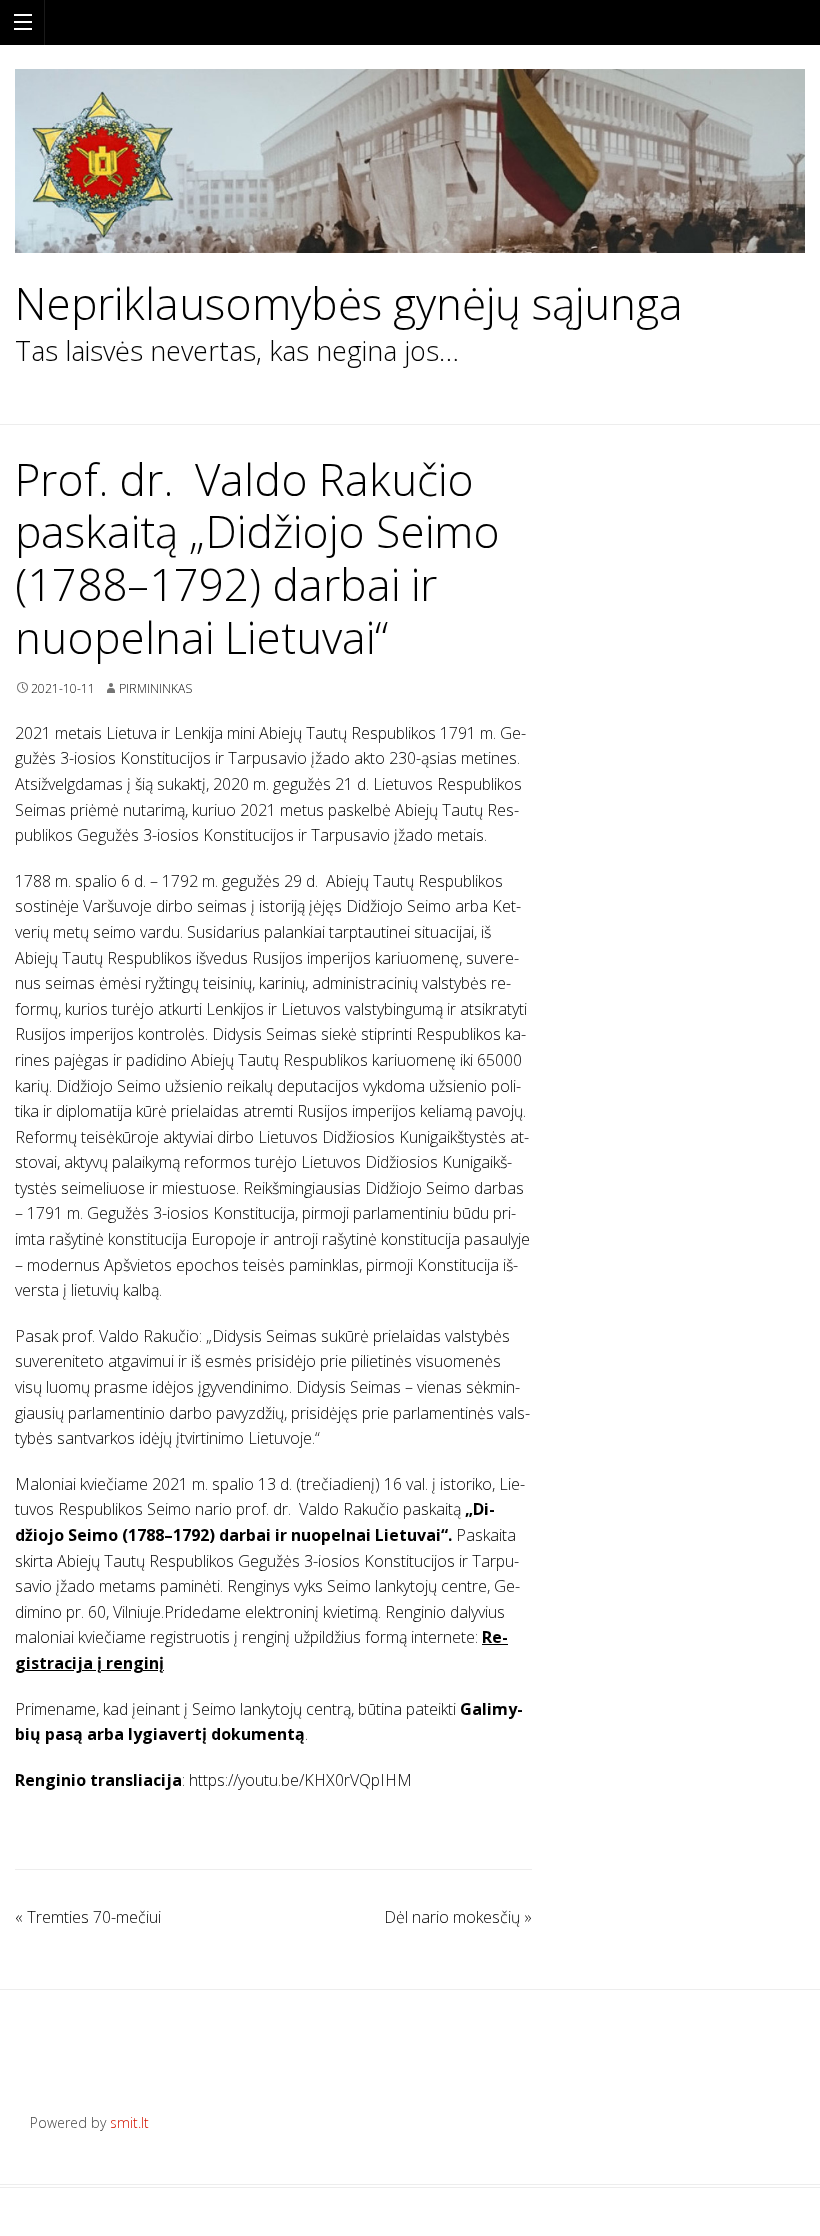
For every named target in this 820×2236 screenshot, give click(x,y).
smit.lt (129, 2122)
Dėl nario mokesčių (458, 1917)
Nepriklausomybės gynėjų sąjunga (349, 303)
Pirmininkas (155, 688)
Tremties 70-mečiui (88, 1917)
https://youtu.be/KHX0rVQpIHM (300, 1780)
